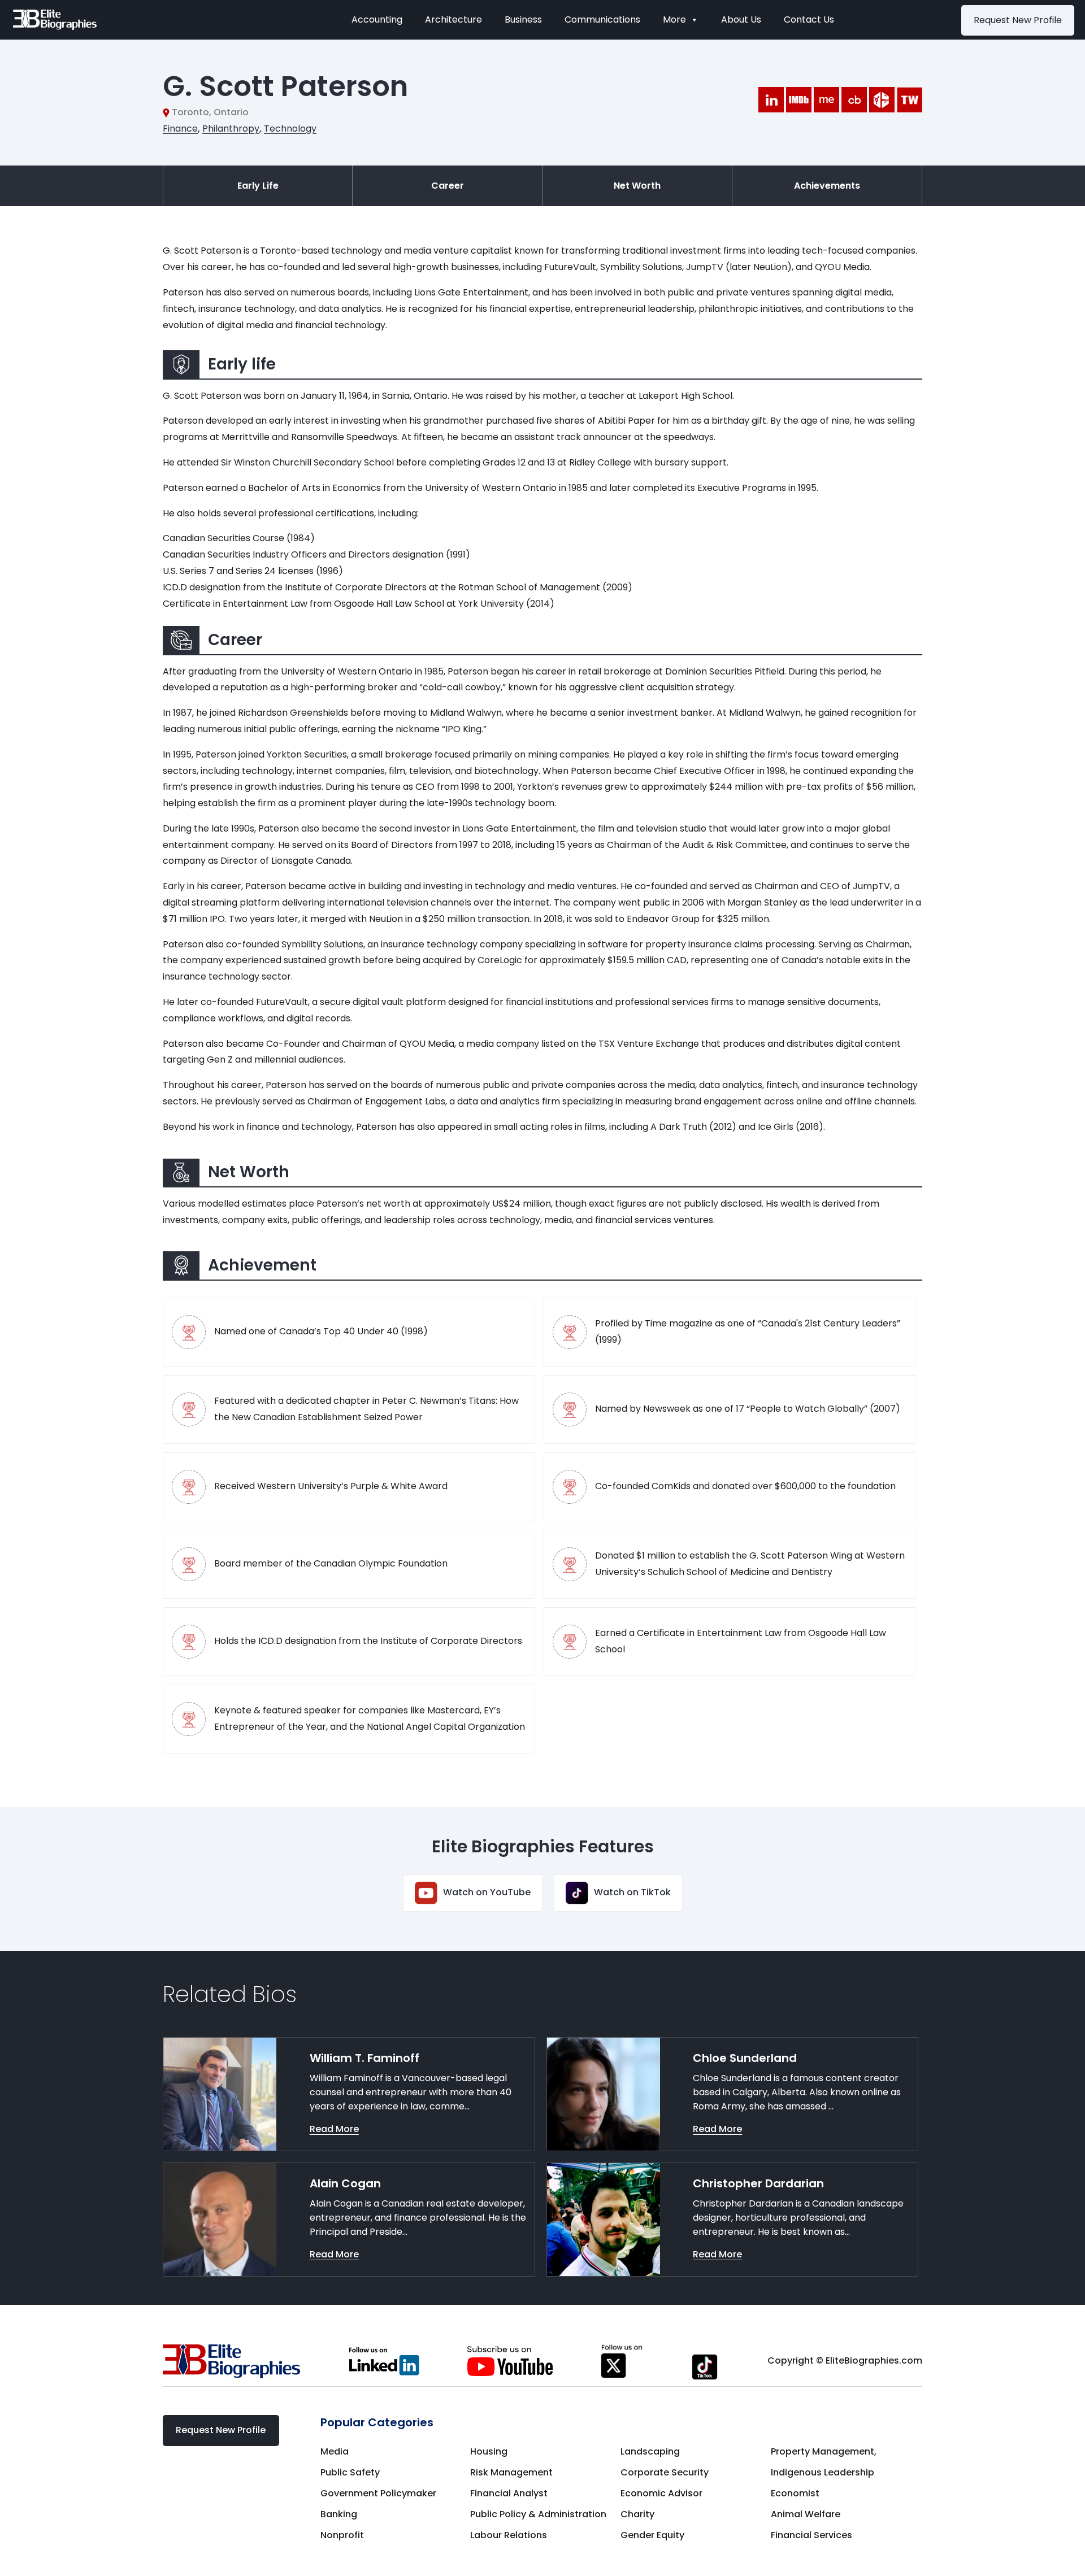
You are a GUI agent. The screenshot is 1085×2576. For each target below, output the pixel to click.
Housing (489, 2451)
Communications (602, 19)
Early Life (258, 186)
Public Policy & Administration (538, 2514)
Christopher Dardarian (758, 2183)
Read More (334, 2129)
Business (523, 19)
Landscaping (650, 2451)
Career (448, 186)
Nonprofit (342, 2535)
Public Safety (350, 2472)
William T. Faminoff (364, 2058)
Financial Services (811, 2535)
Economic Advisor (661, 2493)
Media (335, 2451)
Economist (795, 2493)
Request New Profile (1018, 20)
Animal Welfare (806, 2514)
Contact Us (809, 19)
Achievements (827, 186)
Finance (180, 129)
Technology (290, 129)
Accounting (377, 19)
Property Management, (824, 2451)
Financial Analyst (509, 2493)
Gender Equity (652, 2535)
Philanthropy (231, 129)
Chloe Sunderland (745, 2058)
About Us (741, 19)
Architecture (453, 19)
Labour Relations (509, 2535)
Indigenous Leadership (823, 2472)
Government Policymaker (378, 2493)
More (674, 19)
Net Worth (637, 186)
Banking (339, 2514)
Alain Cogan (345, 2183)
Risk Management (511, 2472)
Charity (637, 2514)
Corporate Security (665, 2472)
